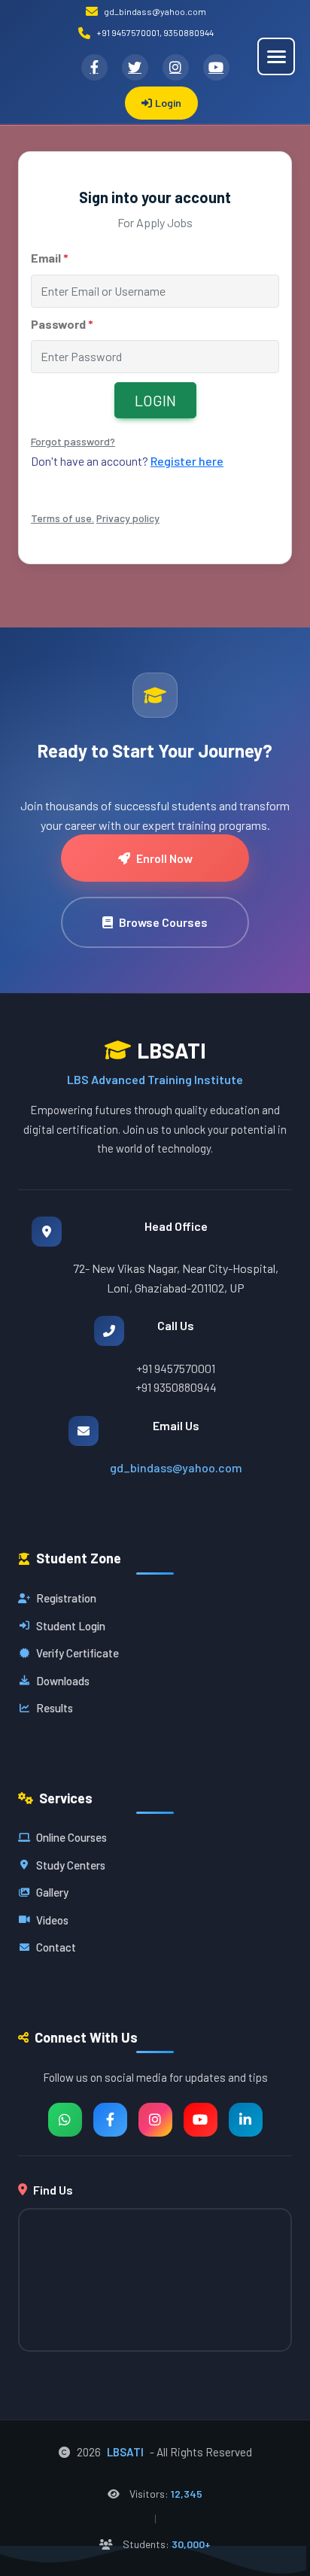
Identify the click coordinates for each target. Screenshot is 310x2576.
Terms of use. (62, 518)
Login (168, 103)
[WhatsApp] (65, 2120)
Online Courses (71, 1837)
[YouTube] (216, 67)
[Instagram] (176, 67)
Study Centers (71, 1865)
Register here (187, 461)
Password (62, 324)
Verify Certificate (77, 1653)
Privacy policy (128, 518)
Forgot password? (73, 441)
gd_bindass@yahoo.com (176, 1467)
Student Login (71, 1626)
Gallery (52, 1892)
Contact (56, 1947)
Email (50, 258)
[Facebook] (94, 67)
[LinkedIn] (246, 2120)
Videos (52, 1920)
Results (55, 1708)
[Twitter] (135, 67)
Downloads (63, 1681)
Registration (66, 1598)
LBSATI (125, 2452)
